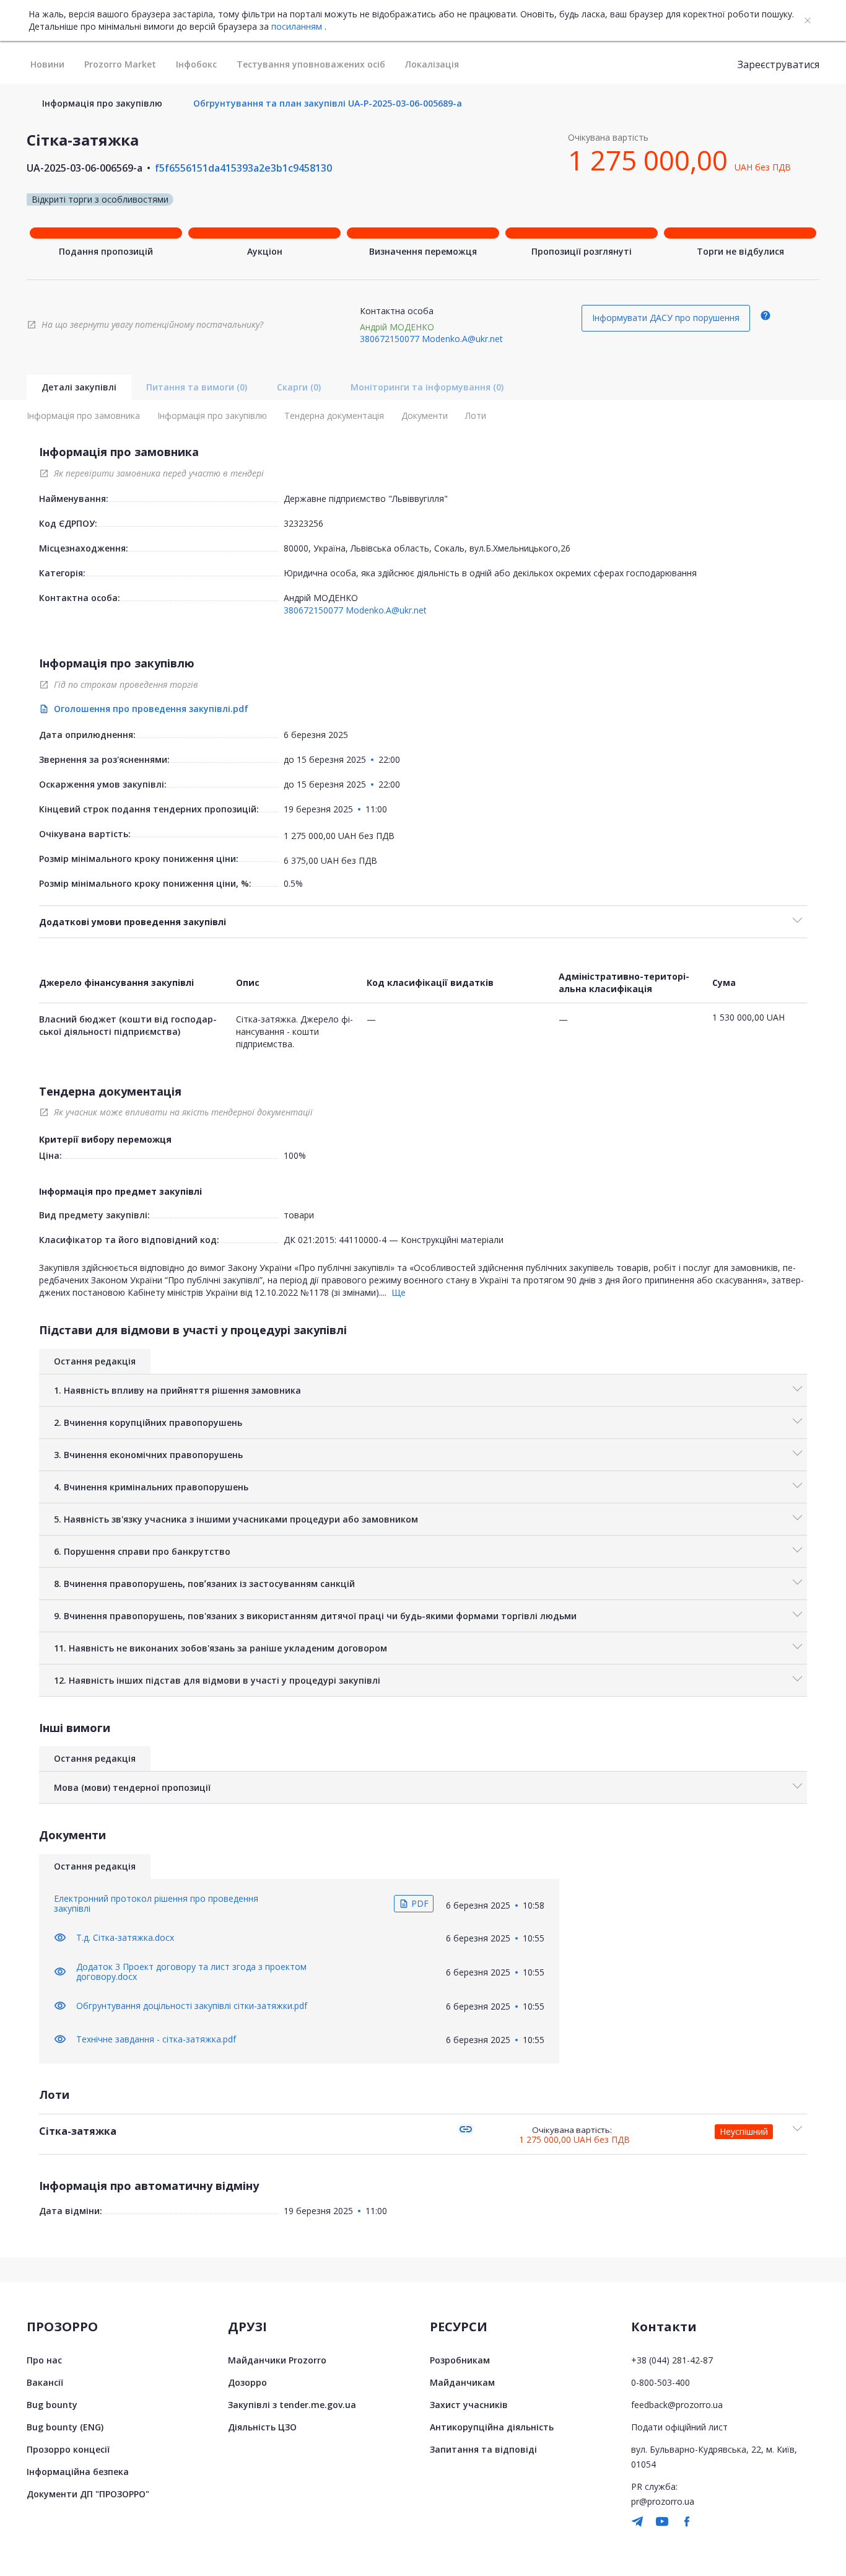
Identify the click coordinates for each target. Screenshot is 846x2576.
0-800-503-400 (661, 2382)
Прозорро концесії (68, 2449)
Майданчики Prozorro (277, 2360)
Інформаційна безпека (78, 2472)
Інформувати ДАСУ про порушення (666, 318)
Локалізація (432, 64)
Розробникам (460, 2360)
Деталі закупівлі (79, 387)
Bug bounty (52, 2405)
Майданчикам (462, 2382)
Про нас (44, 2360)
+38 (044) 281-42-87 (672, 2360)
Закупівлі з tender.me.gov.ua (292, 2405)
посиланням (297, 27)
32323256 (303, 523)
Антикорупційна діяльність (492, 2427)
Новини (47, 64)
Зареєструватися (778, 64)
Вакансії (45, 2382)
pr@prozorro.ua (663, 2501)
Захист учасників (469, 2405)
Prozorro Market (120, 64)
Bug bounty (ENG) (65, 2427)
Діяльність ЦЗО (262, 2427)
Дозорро (247, 2382)
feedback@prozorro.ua (677, 2405)
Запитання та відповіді (483, 2449)
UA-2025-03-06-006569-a (85, 168)
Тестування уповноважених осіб (311, 64)
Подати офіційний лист (679, 2427)
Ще (399, 1292)
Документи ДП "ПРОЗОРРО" (88, 2494)
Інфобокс (196, 64)
